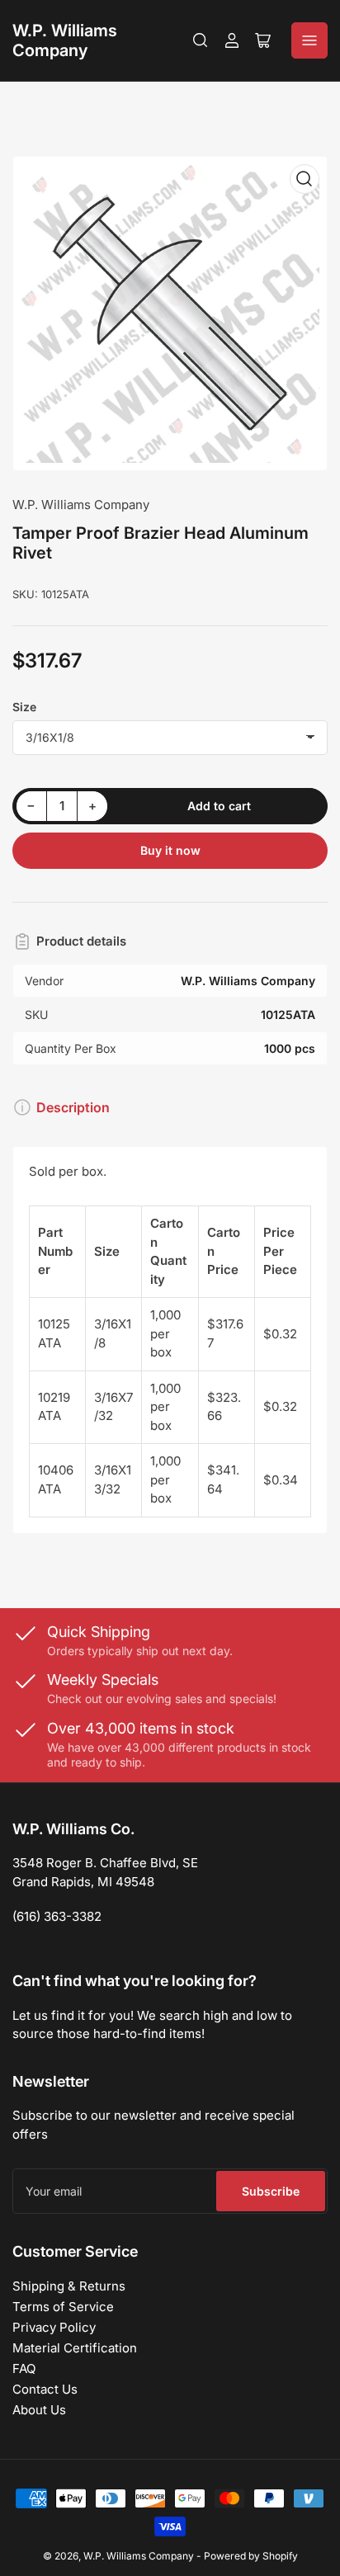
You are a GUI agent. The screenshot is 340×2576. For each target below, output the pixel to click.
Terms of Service (63, 2307)
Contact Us (45, 2389)
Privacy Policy (54, 2327)
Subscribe (271, 2191)
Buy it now (170, 850)
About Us (39, 2410)
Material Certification (75, 2348)
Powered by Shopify (251, 2556)
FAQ (24, 2368)
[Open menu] (309, 40)
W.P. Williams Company (65, 40)
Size (24, 707)
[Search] (201, 40)
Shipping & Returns (69, 2286)
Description (73, 1107)
